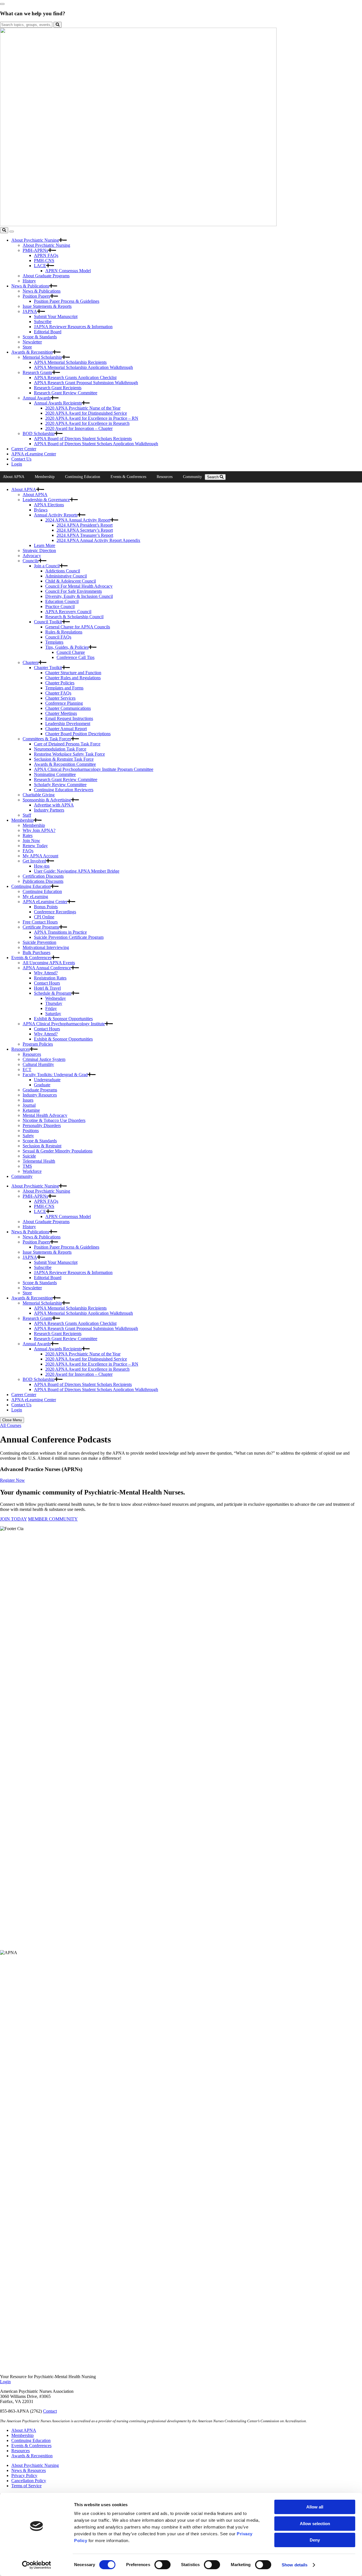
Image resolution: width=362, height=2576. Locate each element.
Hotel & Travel (47, 988)
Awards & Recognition (32, 352)
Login (17, 464)
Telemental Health (39, 1161)
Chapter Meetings (61, 713)
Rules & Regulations (64, 632)
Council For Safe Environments (74, 591)
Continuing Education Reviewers (64, 790)
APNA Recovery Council (68, 612)
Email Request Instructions (69, 718)
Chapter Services (60, 698)
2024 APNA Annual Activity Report (78, 520)
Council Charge (71, 652)
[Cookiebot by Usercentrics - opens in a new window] (37, 2565)
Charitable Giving (39, 795)
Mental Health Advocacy (45, 1115)
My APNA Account (40, 856)
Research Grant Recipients (58, 388)
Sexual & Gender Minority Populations (58, 1151)
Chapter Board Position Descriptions (78, 734)
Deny (315, 2540)
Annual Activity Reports (56, 515)
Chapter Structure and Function (73, 673)
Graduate (42, 1085)
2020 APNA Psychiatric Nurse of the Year (83, 408)
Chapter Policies (60, 683)
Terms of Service (26, 2486)
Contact (50, 2411)
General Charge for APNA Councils (78, 627)
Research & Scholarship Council (74, 617)
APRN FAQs (46, 255)
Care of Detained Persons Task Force (67, 744)
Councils (31, 561)
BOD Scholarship (39, 433)
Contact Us (21, 459)
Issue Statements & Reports (47, 306)
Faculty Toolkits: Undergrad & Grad (55, 1075)
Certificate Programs (41, 927)
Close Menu (12, 1420)
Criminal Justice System (44, 1059)
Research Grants (37, 372)
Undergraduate (47, 1080)
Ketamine (31, 1110)
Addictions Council (63, 571)
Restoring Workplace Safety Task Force (69, 754)
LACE (40, 266)
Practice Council (60, 606)
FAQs (28, 851)
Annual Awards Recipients (58, 403)
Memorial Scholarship (42, 357)
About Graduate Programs (46, 276)
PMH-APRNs (35, 250)
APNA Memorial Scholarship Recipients (70, 362)
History (29, 281)
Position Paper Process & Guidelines (67, 301)
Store (27, 347)
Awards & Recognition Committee (65, 764)
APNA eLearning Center (34, 454)
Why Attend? (46, 973)
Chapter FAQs (58, 693)
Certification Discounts (43, 876)
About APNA (14, 477)
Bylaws (41, 510)
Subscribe (43, 322)
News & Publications (30, 286)
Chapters (31, 662)
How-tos (42, 866)
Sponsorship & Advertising (47, 800)
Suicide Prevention (39, 942)
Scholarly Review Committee (60, 785)
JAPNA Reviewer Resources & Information (73, 327)
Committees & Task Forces (47, 739)
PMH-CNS (44, 260)
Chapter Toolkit (48, 668)
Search (213, 477)
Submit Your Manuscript (56, 316)
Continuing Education (83, 477)
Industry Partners (49, 810)
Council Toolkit (48, 622)
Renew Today (35, 846)
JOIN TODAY (13, 1519)
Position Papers (36, 296)
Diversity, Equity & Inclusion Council (79, 596)
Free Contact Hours (40, 922)
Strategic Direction (39, 551)
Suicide (29, 1156)
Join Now (31, 841)
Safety (28, 1136)
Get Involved (34, 861)
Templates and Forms (64, 688)
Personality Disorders (42, 1125)
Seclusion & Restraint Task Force (64, 759)
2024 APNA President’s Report (85, 525)
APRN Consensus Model (68, 271)
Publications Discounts (43, 881)
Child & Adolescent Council (71, 581)
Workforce (32, 1171)
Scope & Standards (40, 337)
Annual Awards (37, 398)
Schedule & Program (53, 993)
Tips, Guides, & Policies (67, 647)
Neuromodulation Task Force (60, 749)
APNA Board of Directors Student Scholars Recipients (83, 439)
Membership (45, 477)
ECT (27, 1069)
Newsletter (32, 342)
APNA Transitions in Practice (60, 932)
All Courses (11, 1425)
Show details (295, 2565)
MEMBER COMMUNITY (53, 1519)
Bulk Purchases (36, 952)
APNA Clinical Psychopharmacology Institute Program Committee (94, 769)
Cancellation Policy (29, 2481)
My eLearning (35, 896)
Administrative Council (66, 576)
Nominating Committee (55, 774)
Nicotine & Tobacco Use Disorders (54, 1120)
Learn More (45, 545)
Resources (165, 477)
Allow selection (315, 2524)
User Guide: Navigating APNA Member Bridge (77, 871)
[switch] (162, 2565)
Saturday (53, 1014)
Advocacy (32, 556)
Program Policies (38, 1044)
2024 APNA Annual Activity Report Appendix (98, 540)
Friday (51, 1008)
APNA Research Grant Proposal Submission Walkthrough (86, 383)
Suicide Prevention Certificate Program (69, 937)
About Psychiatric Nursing (35, 240)
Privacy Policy (24, 2476)
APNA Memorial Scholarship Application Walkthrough (83, 367)
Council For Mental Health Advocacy (79, 586)
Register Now (12, 1480)
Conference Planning (64, 703)
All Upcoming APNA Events (49, 963)
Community (192, 477)
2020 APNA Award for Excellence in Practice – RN (92, 418)
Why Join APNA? (39, 830)
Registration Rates (50, 978)
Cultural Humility (38, 1064)
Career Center (24, 449)
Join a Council (47, 566)
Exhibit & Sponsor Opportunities (63, 1019)
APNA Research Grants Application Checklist (75, 378)
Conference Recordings (55, 912)
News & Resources (29, 2470)
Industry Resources (40, 1095)
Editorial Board (48, 332)
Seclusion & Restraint (42, 1146)
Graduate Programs (40, 1090)
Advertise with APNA (54, 805)
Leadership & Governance (46, 500)
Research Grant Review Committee (66, 393)
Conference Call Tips (76, 657)
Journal (29, 1105)
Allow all (315, 2507)
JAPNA (30, 311)
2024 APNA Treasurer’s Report (85, 535)
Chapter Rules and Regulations (73, 678)
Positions (31, 1131)
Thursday (54, 1003)
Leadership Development (68, 724)
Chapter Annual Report (66, 729)
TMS (27, 1166)
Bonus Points (46, 907)
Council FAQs (58, 637)
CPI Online (44, 917)
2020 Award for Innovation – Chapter (79, 428)
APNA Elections (49, 505)
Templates (54, 642)
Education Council (62, 601)
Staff (27, 815)
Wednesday (56, 998)
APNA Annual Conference (47, 968)
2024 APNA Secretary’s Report (85, 530)
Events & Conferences (128, 477)
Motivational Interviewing (46, 947)
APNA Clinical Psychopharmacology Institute (64, 1024)
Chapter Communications (68, 708)
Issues (28, 1100)
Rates (28, 835)
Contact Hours (47, 983)
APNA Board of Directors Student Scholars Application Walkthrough (96, 444)
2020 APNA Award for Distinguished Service (86, 413)
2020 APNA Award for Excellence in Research (87, 423)
